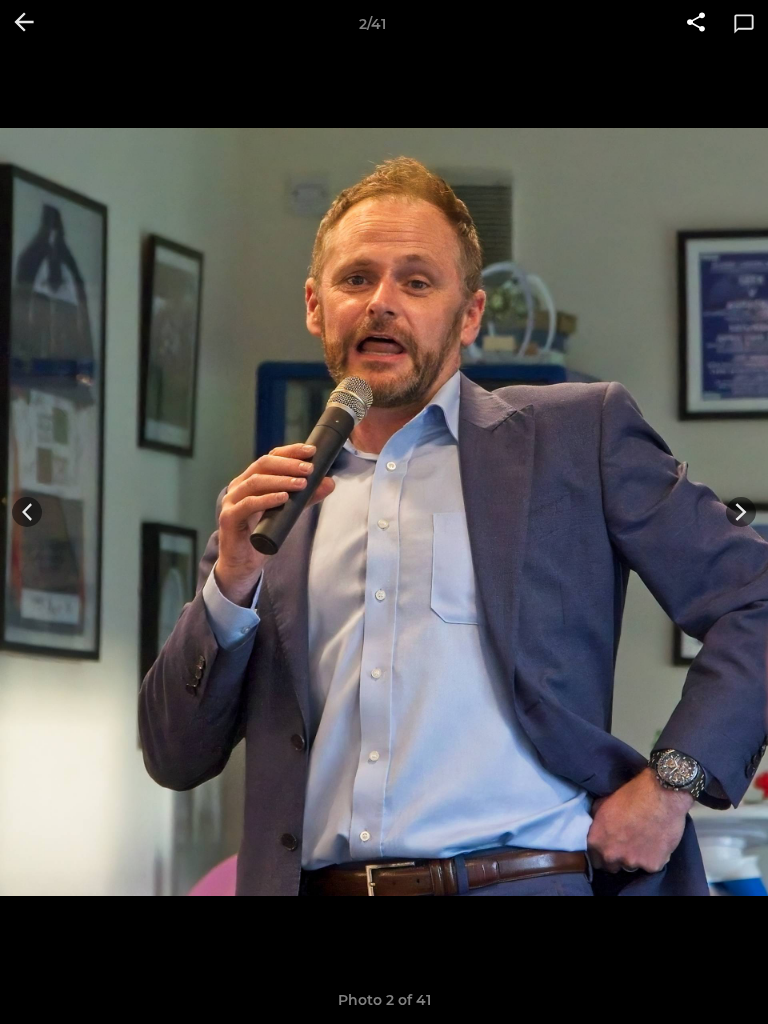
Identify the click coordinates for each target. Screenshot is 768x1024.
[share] (696, 24)
